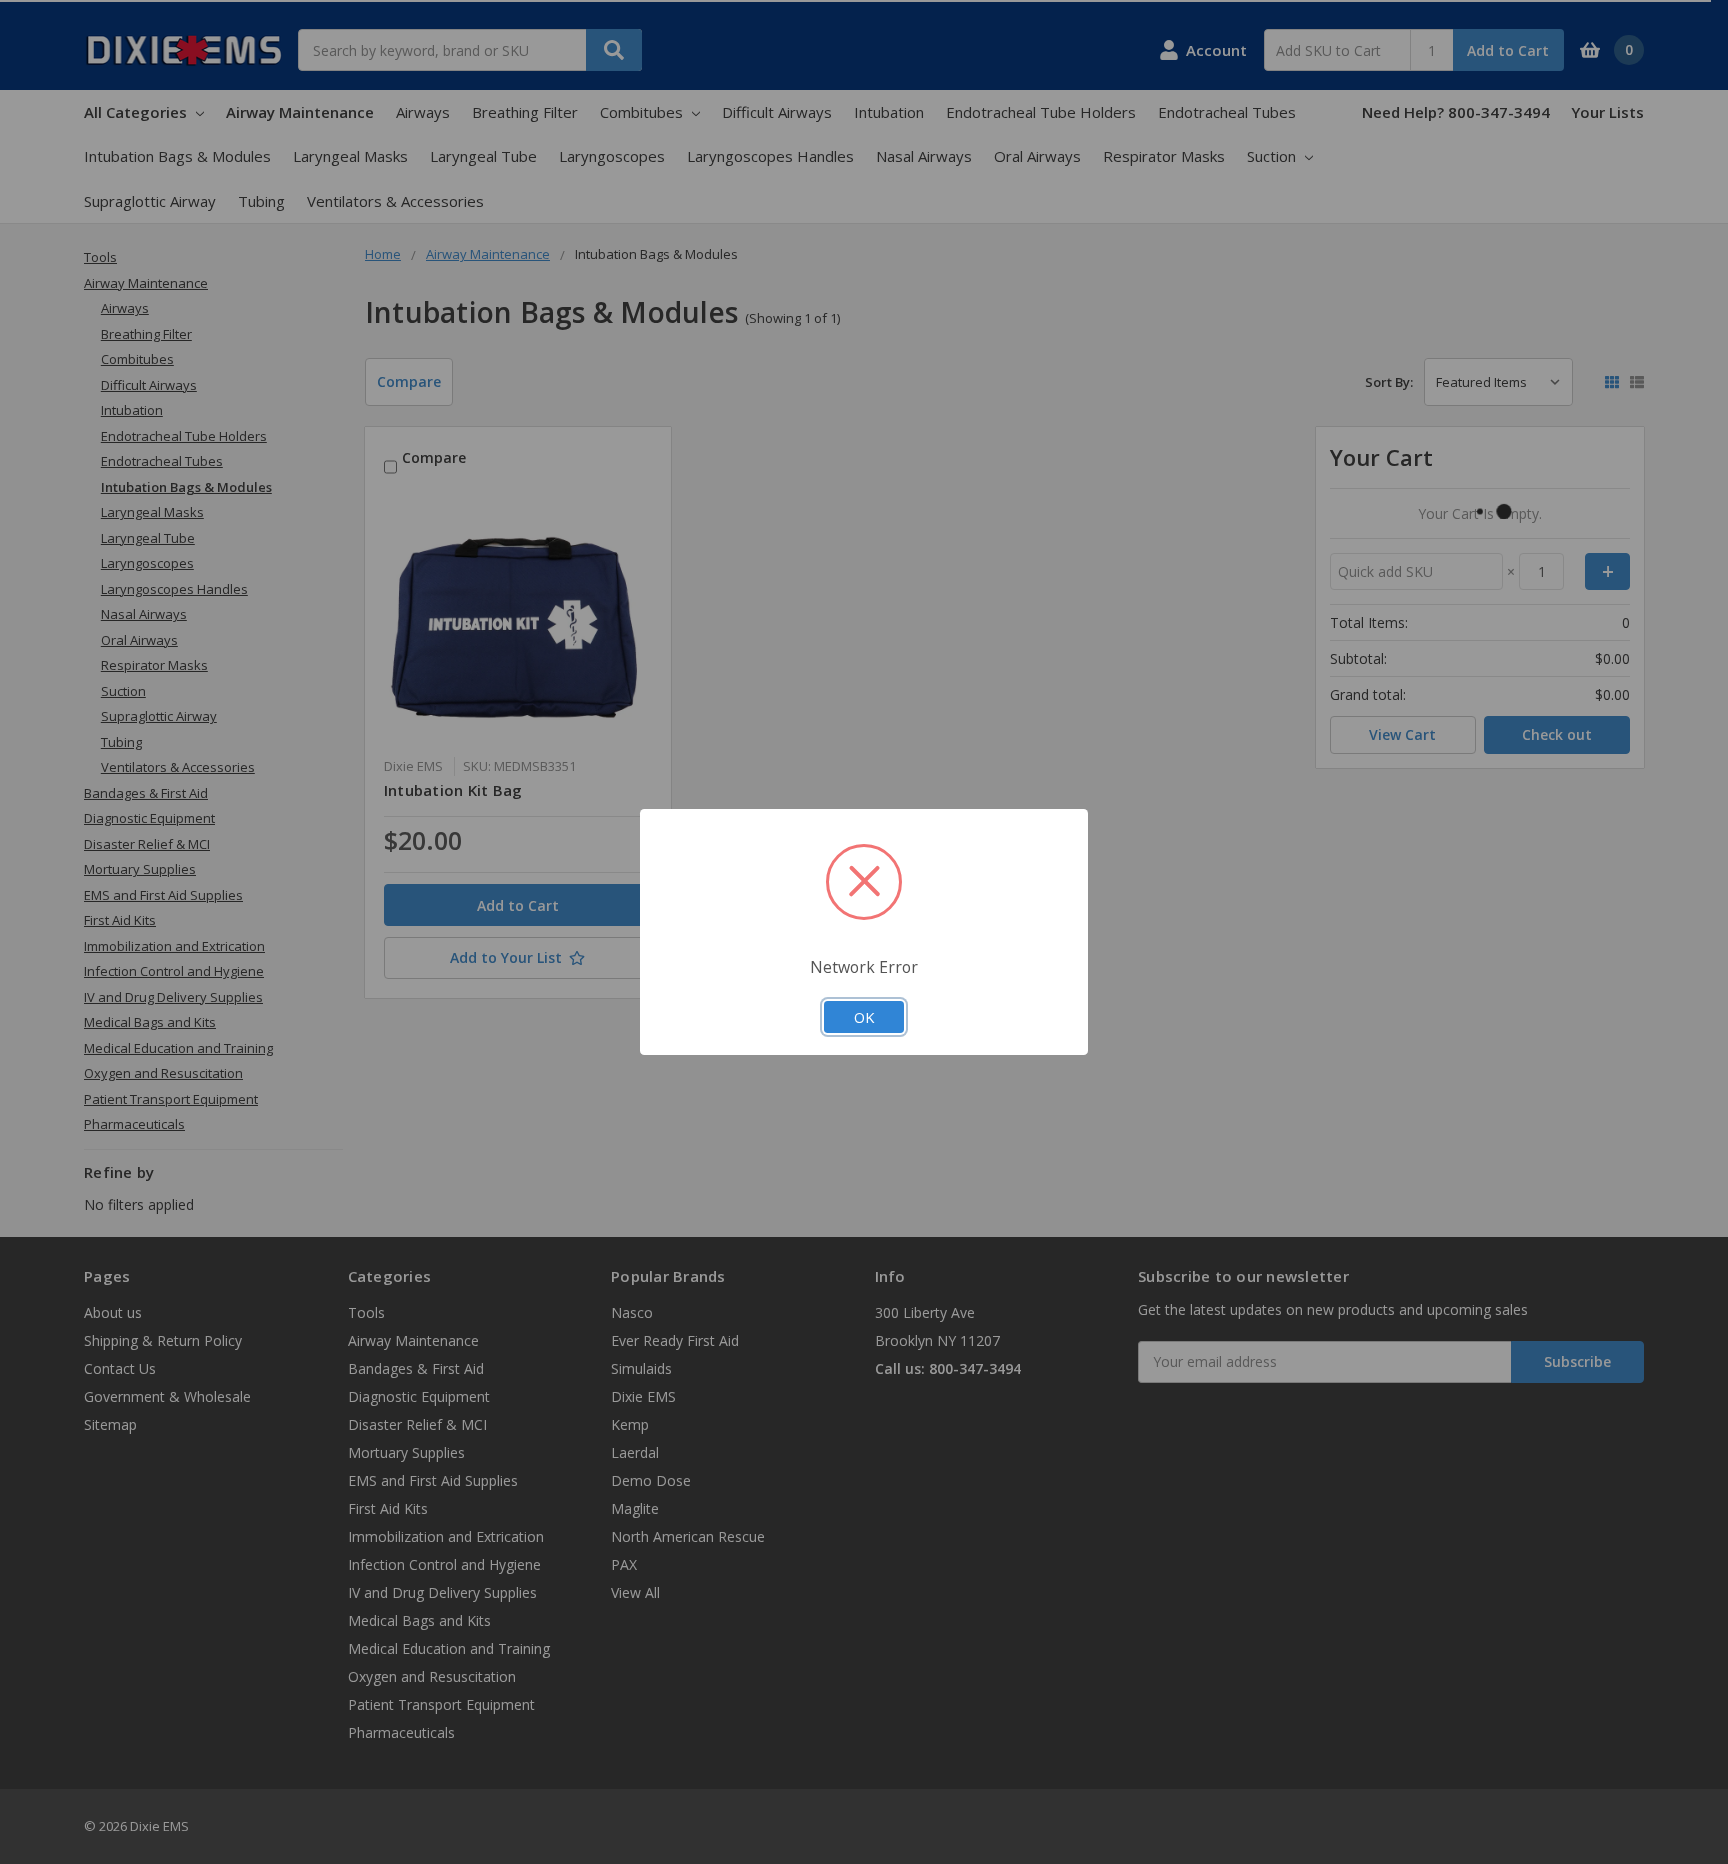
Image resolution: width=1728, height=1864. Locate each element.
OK (864, 1017)
